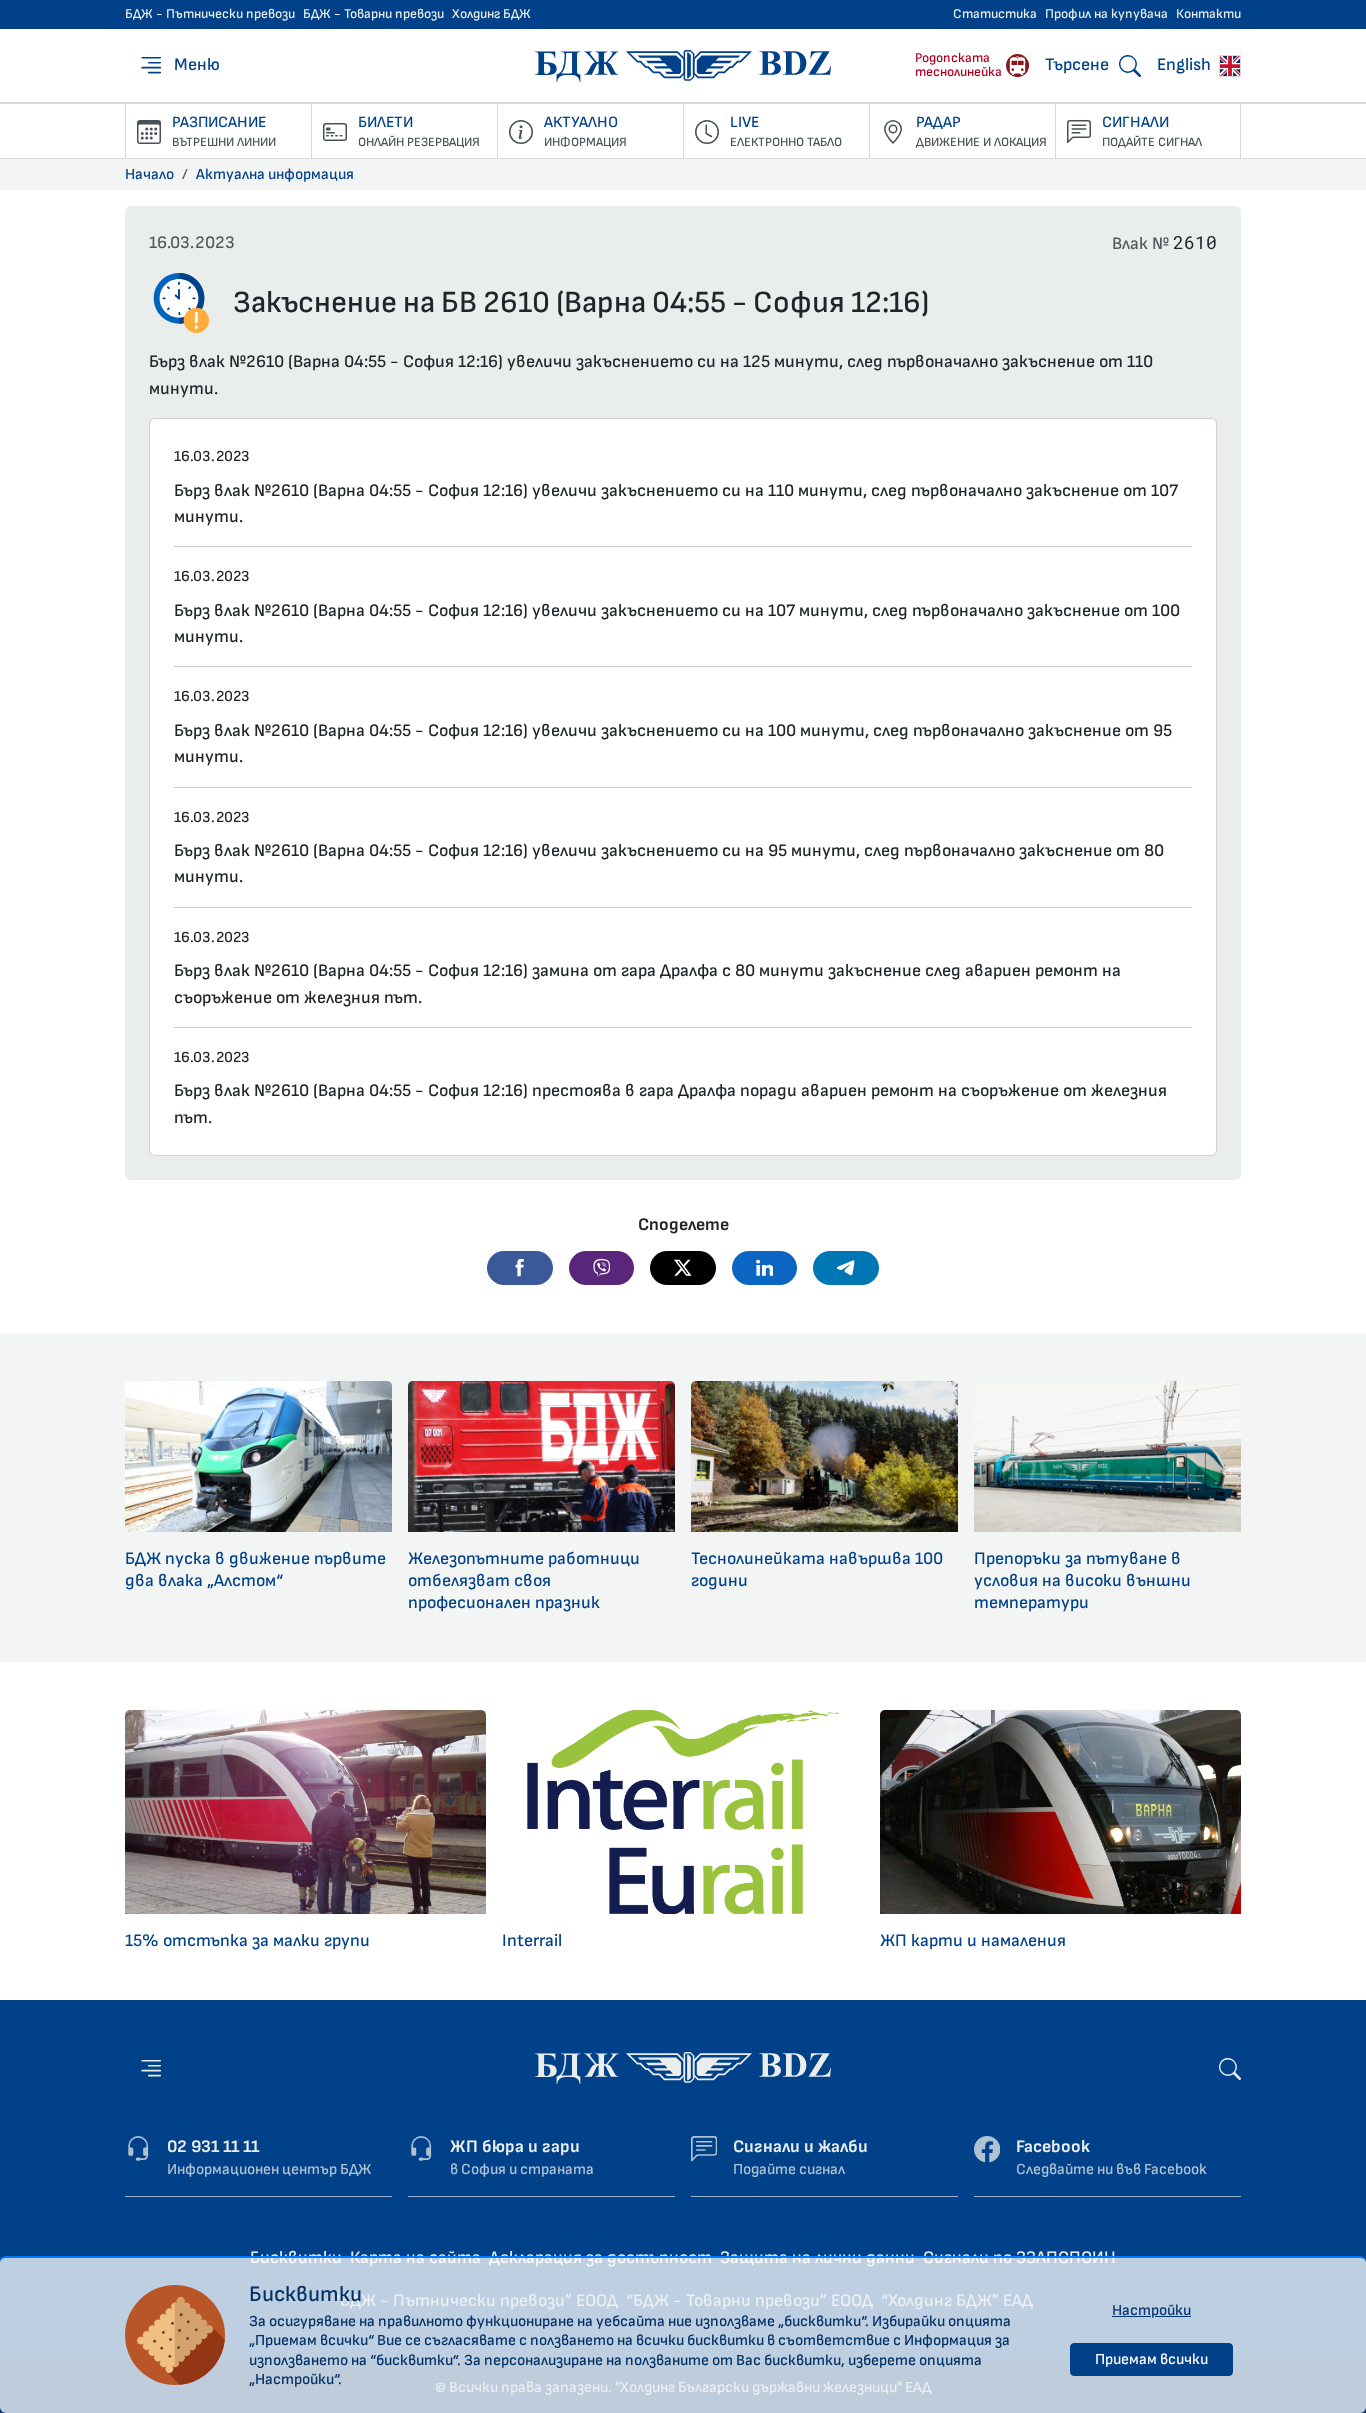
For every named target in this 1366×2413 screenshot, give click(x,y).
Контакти (1208, 14)
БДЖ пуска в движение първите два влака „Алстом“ (255, 1569)
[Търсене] (1230, 2067)
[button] (520, 1268)
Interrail (532, 1940)
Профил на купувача (1106, 14)
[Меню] (151, 2068)
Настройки (1151, 2310)
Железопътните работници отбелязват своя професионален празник (524, 1580)
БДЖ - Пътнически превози (210, 14)
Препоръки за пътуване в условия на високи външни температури (1082, 1580)
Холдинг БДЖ (491, 14)
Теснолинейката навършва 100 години (817, 1569)
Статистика (995, 14)
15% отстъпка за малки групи (247, 1940)
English (1186, 64)
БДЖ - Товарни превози (373, 14)
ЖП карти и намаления (973, 1940)
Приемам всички (1151, 2359)
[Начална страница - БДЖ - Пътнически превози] (683, 2066)
